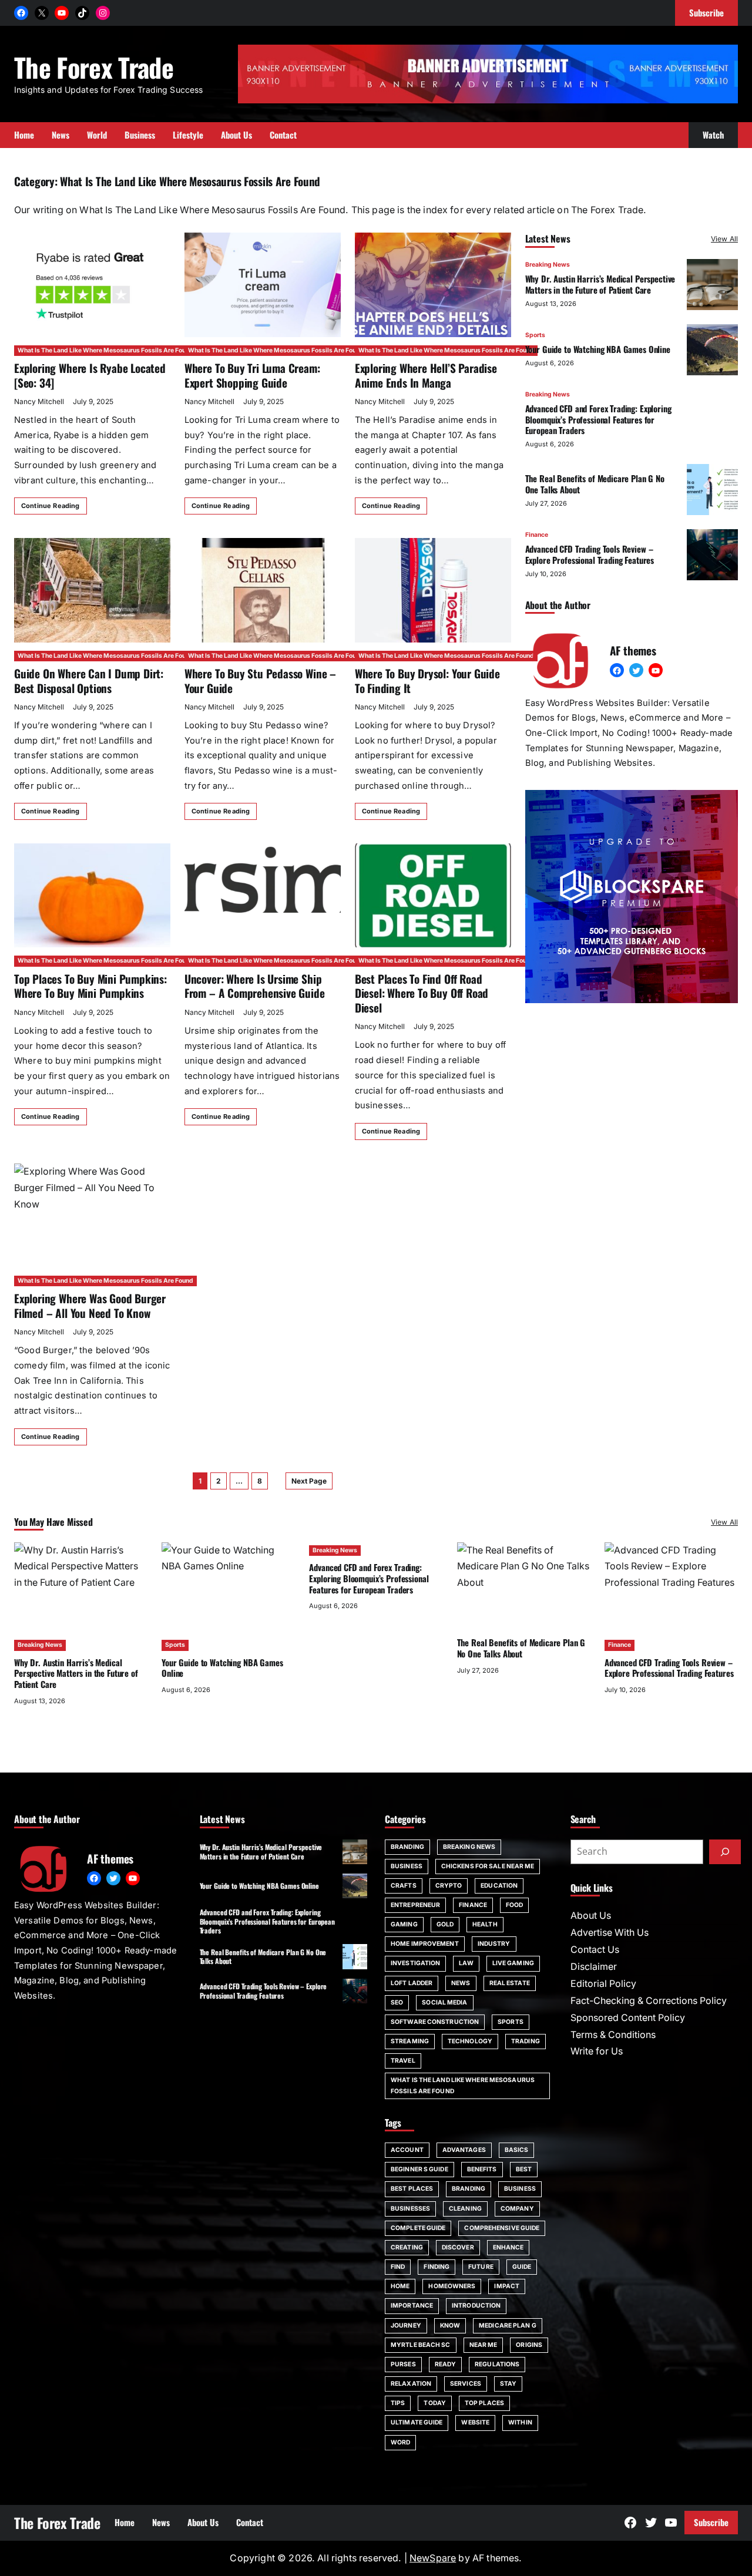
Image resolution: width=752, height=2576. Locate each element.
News (461, 1983)
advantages (464, 2150)
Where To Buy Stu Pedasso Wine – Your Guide (260, 680)
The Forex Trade (94, 67)
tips (398, 2403)
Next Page (309, 1481)
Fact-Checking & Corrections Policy (649, 2001)
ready (446, 2364)
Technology (470, 2041)
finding (437, 2267)
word (400, 2442)
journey (406, 2326)
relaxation (411, 2384)
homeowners (452, 2286)
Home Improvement (425, 1944)
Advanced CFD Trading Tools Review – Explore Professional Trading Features (590, 555)
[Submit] (725, 1852)
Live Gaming (513, 1963)
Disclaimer (594, 1967)
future (481, 2267)
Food (514, 1905)
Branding (407, 1847)
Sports (535, 335)
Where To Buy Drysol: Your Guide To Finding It (427, 680)
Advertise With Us (610, 1933)
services (466, 2384)
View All (724, 239)
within (520, 2422)
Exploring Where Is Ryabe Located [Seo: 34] (90, 375)
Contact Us (595, 1950)
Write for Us (597, 2051)
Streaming (410, 2041)
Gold (445, 1924)
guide (522, 2267)
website (475, 2422)
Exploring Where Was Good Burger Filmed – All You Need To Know (90, 1305)
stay (508, 2384)
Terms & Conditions (613, 2035)
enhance (508, 2247)
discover (458, 2247)
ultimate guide (417, 2422)
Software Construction (435, 2022)
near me (484, 2345)
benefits (482, 2169)
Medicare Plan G (508, 2326)
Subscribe (711, 2522)
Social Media (444, 2002)
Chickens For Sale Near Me (488, 1866)
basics (517, 2150)
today (435, 2403)
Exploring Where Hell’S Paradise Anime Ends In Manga (426, 375)
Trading (526, 2041)
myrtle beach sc (421, 2345)
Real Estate (510, 1983)
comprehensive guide (502, 2228)
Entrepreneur (415, 1905)
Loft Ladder (412, 1983)
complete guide (418, 2228)
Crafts (404, 1886)
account (407, 2150)
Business (407, 1866)
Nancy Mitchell (39, 401)
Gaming (404, 1924)
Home (400, 2286)
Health (485, 1924)
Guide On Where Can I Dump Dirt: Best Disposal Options (89, 680)
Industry (494, 1944)
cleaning (465, 2209)
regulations (497, 2364)
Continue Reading (51, 506)
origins (529, 2345)
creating (407, 2247)
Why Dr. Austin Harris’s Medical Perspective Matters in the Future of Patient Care (600, 284)
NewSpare (433, 2558)
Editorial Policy (603, 1984)
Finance (537, 535)
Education (499, 1886)
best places (412, 2189)
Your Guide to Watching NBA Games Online (598, 349)
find (398, 2267)
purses (403, 2364)
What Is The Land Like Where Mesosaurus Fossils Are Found (105, 350)
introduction (476, 2306)
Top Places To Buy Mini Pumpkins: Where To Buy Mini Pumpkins (90, 986)
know (450, 2326)
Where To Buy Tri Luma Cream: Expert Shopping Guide (252, 375)
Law (466, 1963)
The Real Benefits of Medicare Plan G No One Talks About (595, 484)
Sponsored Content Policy (628, 2018)
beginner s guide (419, 2169)
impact (507, 2286)
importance (412, 2306)
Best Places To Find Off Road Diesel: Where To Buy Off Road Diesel (422, 993)
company (517, 2209)
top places (484, 2403)
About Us (591, 1916)
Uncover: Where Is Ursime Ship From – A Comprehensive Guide (255, 986)
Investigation (415, 1963)
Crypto (449, 1886)
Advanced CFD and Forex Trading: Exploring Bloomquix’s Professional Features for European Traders (598, 419)
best (524, 2169)
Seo (397, 2002)
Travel (403, 2061)
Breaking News (548, 265)
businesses (410, 2209)
